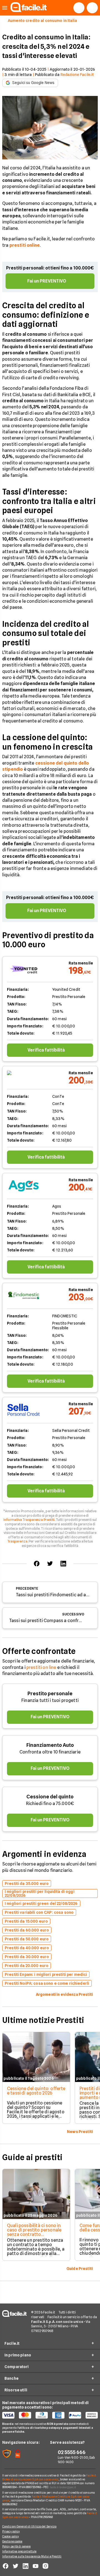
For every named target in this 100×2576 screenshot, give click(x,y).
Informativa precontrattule (19, 2551)
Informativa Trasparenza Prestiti (29, 1520)
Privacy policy (11, 2531)
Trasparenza (17, 1541)
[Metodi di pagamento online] (50, 2415)
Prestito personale (50, 1693)
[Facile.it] (29, 10)
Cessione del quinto (50, 1797)
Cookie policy (11, 2536)
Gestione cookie (12, 2541)
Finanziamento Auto (50, 1745)
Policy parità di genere (16, 2546)
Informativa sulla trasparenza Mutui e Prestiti (32, 2556)
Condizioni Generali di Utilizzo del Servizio (29, 2526)
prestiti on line (41, 1667)
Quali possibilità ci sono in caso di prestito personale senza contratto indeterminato (34, 2232)
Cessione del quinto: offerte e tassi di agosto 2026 (36, 2091)
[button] (5, 8)
